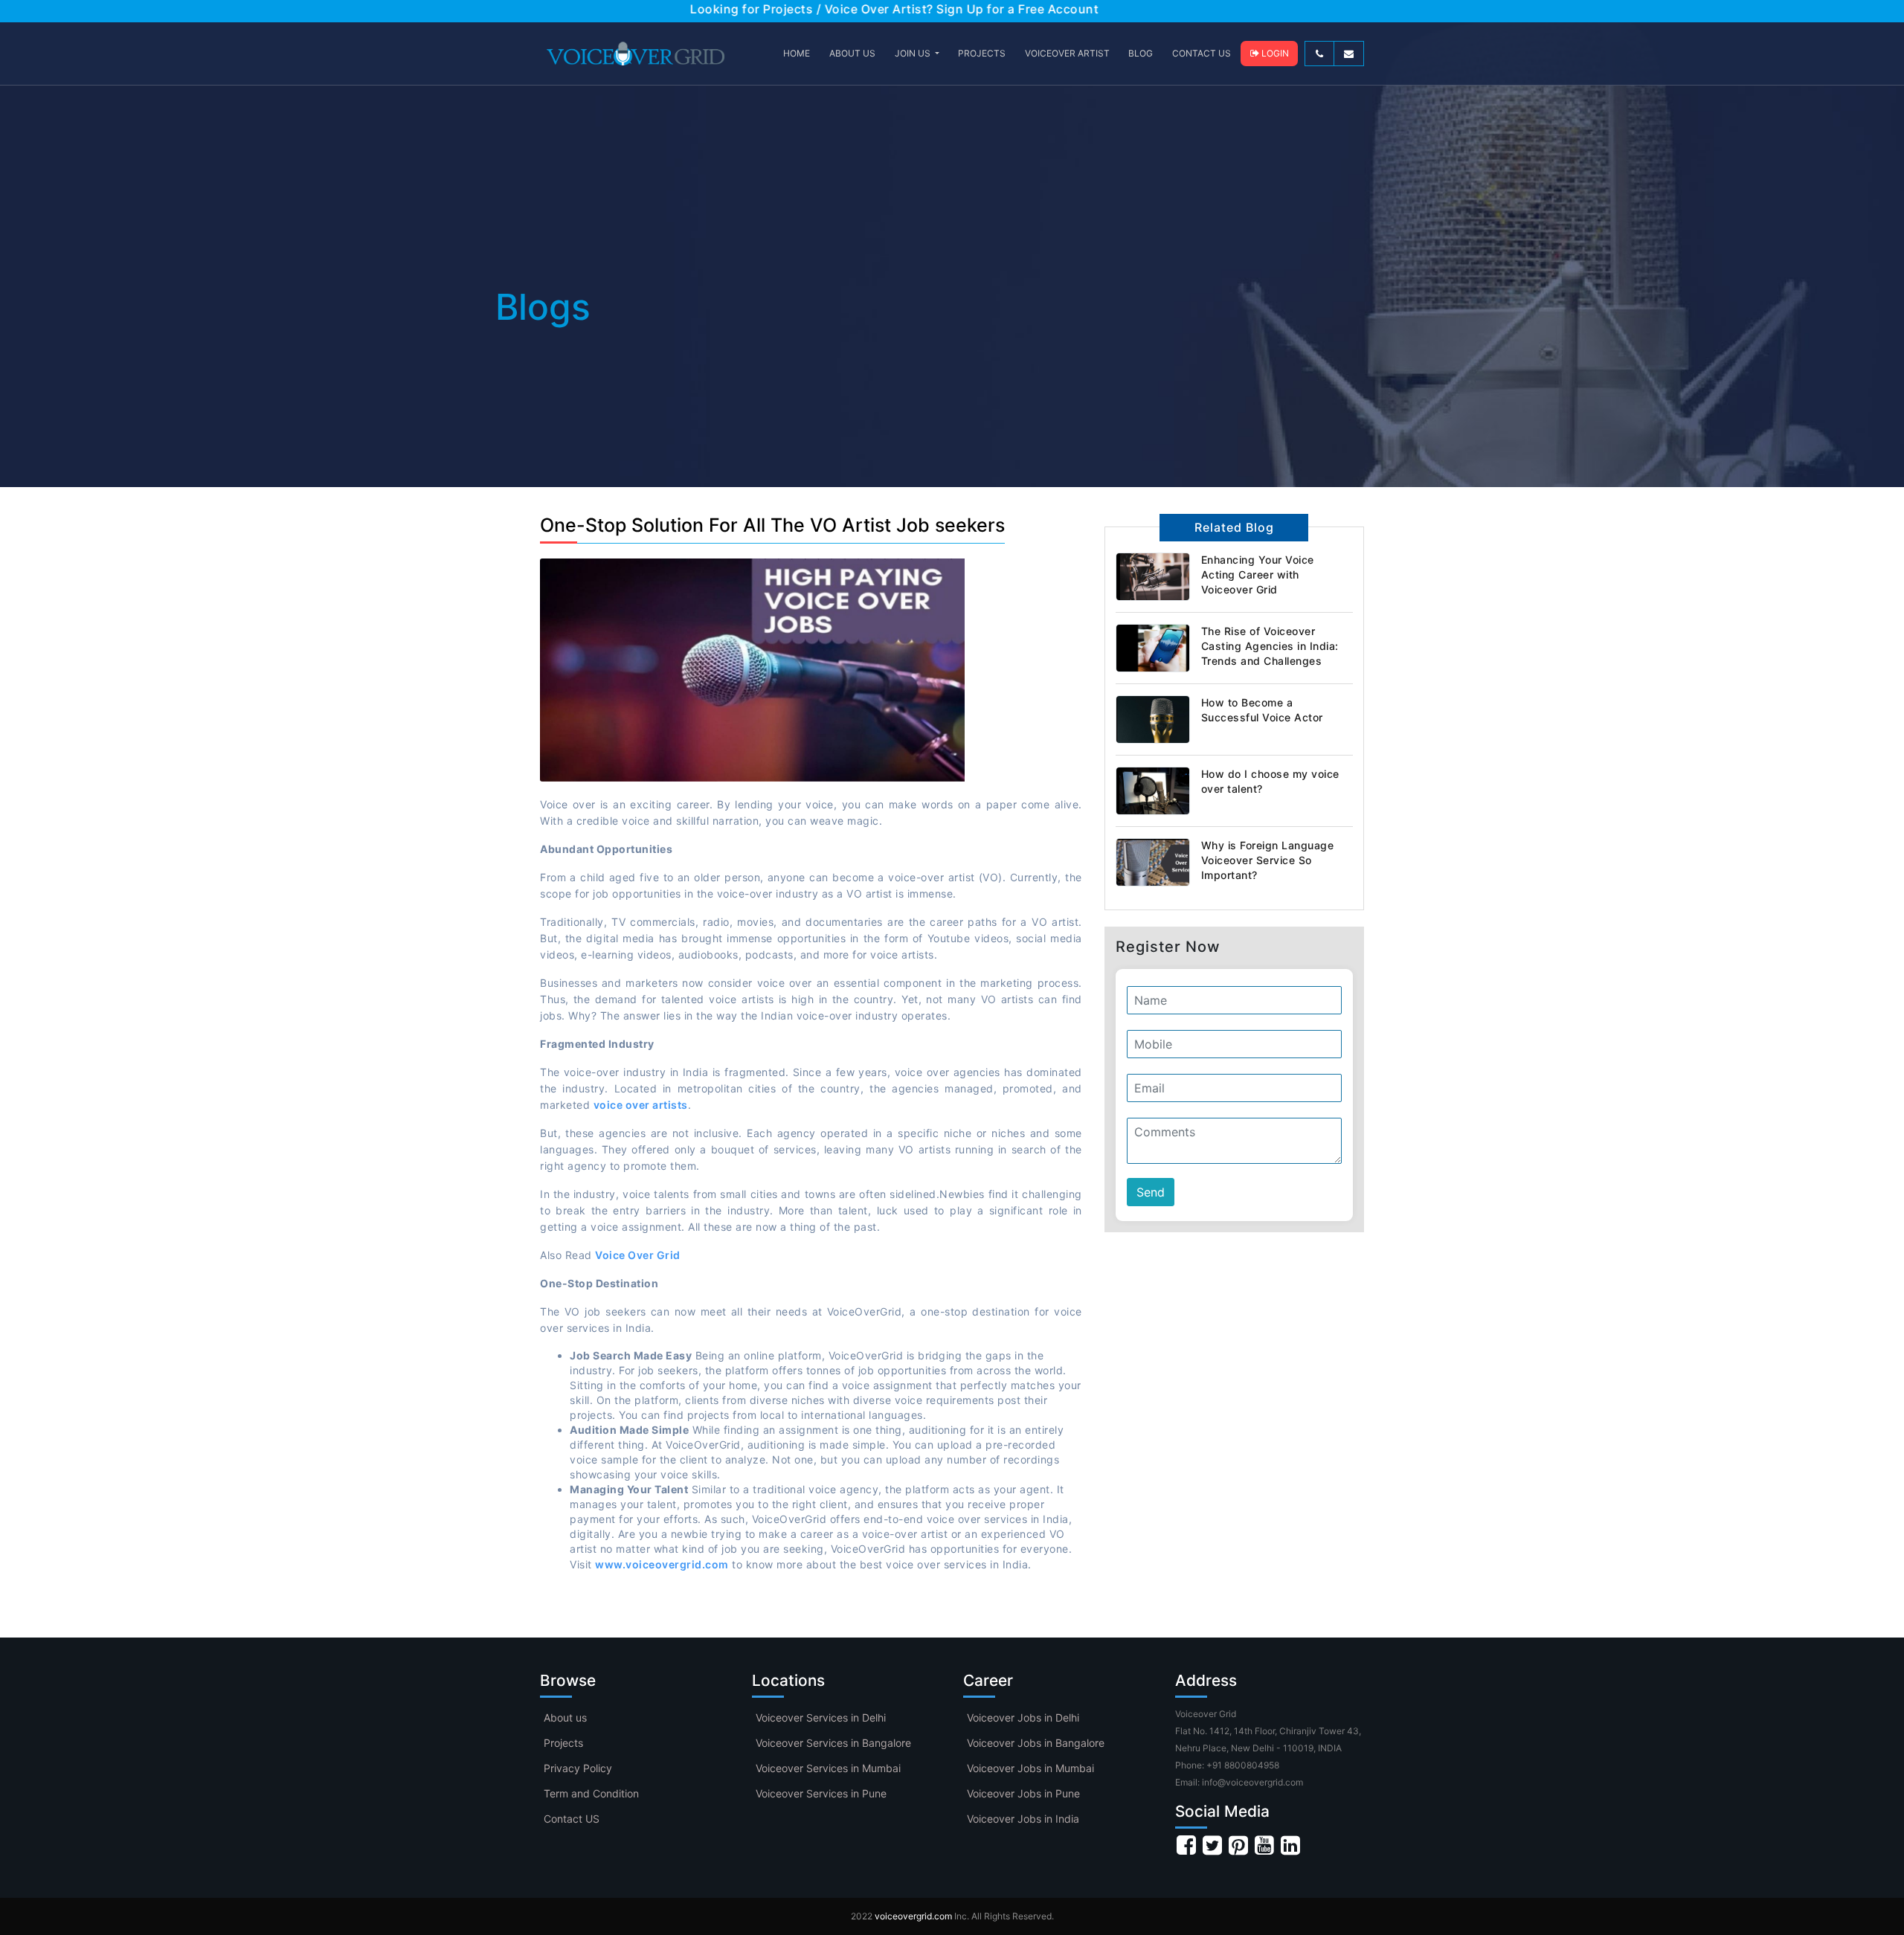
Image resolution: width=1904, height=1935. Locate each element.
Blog (1141, 53)
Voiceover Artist (1067, 53)
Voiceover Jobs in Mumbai (1030, 1768)
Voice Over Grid (638, 1255)
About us (565, 1717)
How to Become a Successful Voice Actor (1262, 710)
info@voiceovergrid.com (1252, 1782)
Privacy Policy (578, 1768)
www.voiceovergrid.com (662, 1564)
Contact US (572, 1819)
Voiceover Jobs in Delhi (1023, 1717)
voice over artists (641, 1105)
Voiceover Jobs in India (1023, 1819)
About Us (852, 53)
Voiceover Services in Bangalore (833, 1743)
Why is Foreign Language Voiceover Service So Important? (1268, 860)
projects (982, 53)
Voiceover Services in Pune (821, 1793)
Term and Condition (591, 1793)
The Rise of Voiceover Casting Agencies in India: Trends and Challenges (1270, 646)
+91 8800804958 (1243, 1765)
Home (797, 53)
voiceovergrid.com (913, 1916)
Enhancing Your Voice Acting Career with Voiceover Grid (1258, 574)
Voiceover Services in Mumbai (828, 1768)
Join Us (914, 53)
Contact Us (1202, 53)
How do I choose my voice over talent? (1270, 781)
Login (1274, 53)
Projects (563, 1743)
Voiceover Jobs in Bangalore (1036, 1743)
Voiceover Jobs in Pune (1023, 1793)
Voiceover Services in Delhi (821, 1717)
